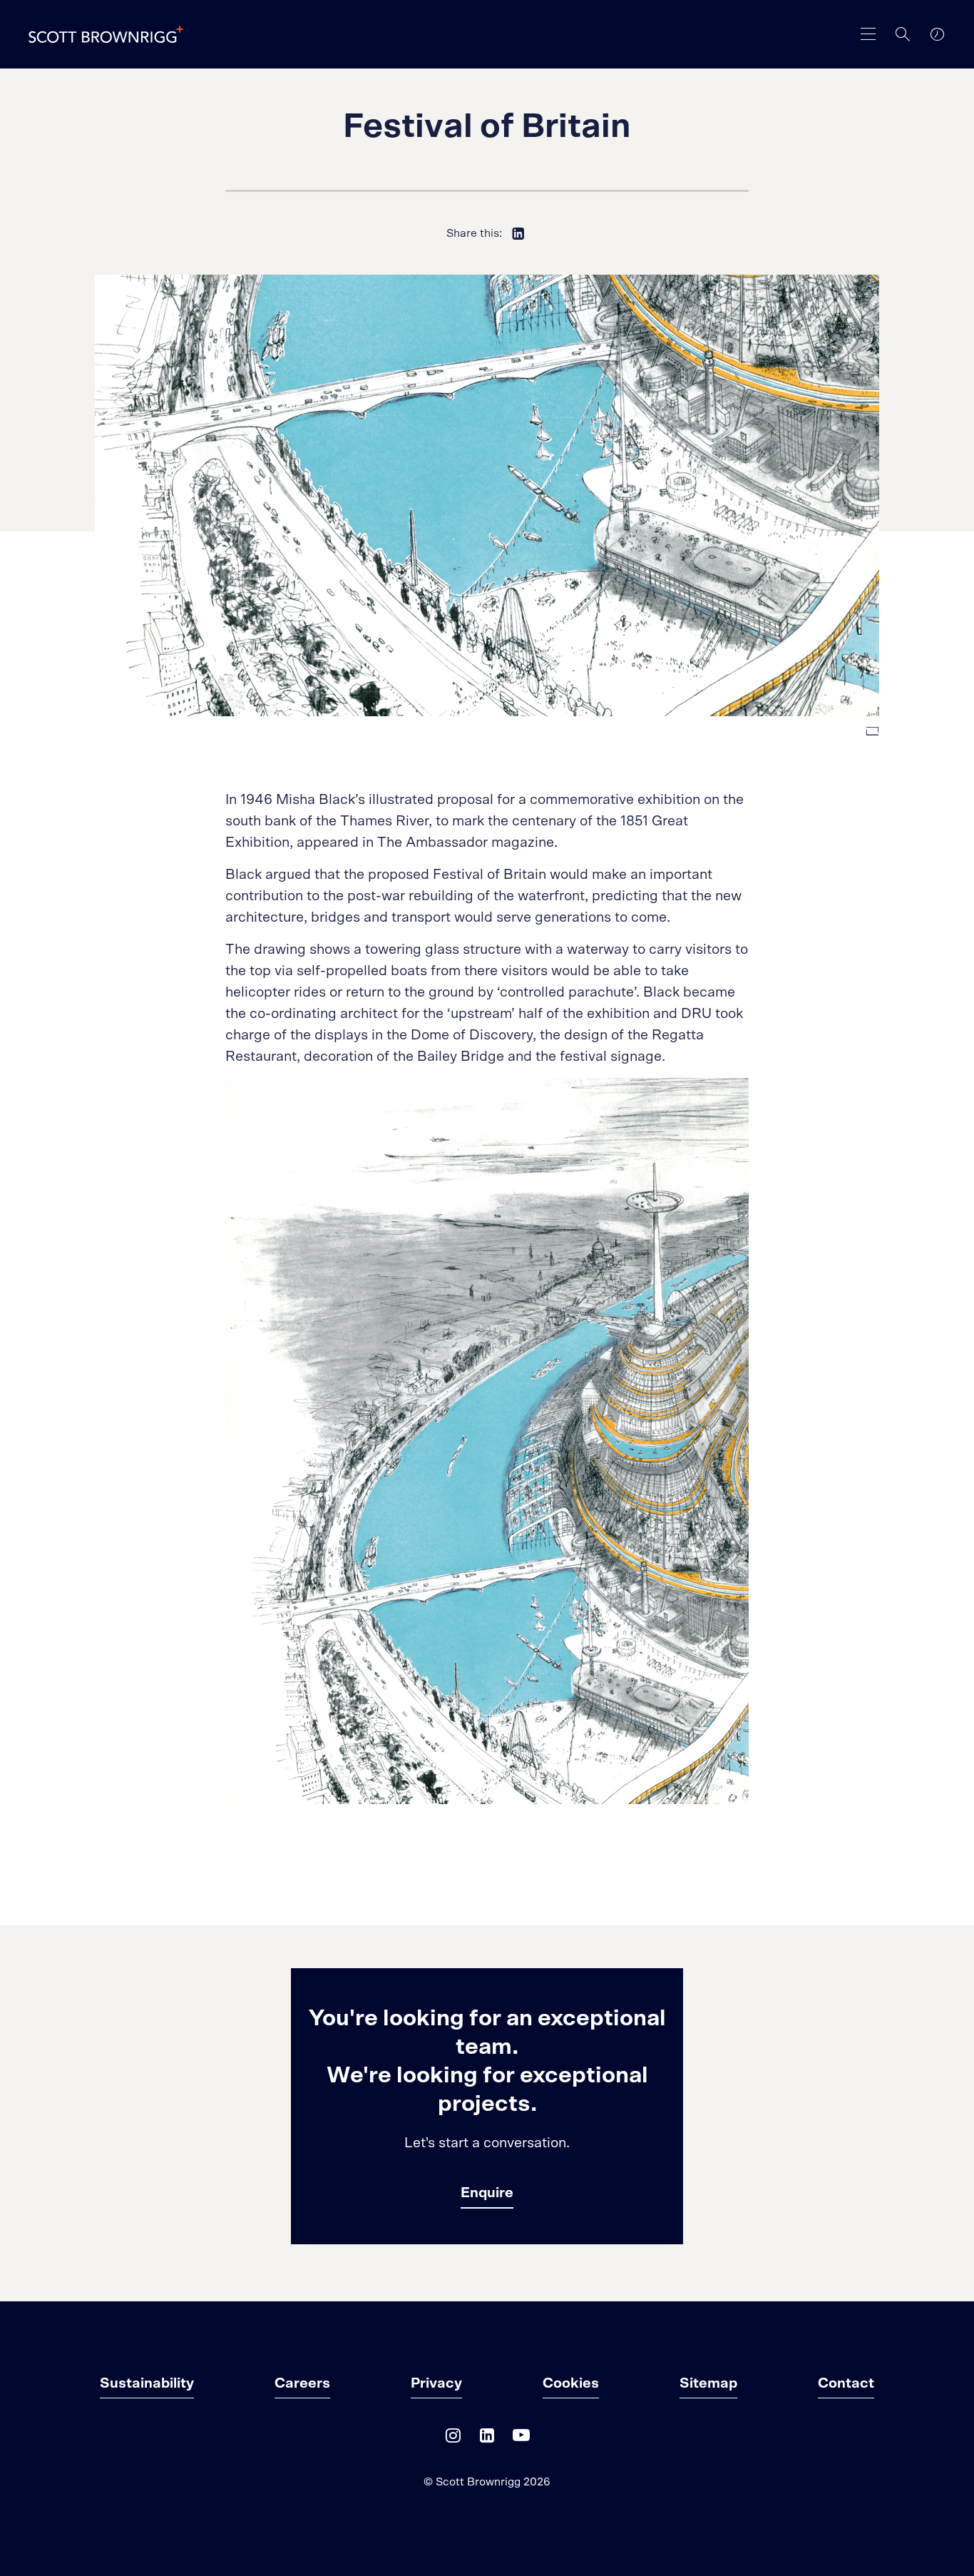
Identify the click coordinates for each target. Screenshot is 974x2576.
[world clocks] (937, 34)
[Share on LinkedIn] (518, 233)
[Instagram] (453, 2439)
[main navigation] (868, 34)
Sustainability (147, 2383)
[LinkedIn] (487, 2439)
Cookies (571, 2383)
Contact (846, 2383)
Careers (302, 2383)
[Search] (903, 34)
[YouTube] (521, 2439)
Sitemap (708, 2383)
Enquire (487, 2193)
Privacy (436, 2383)
